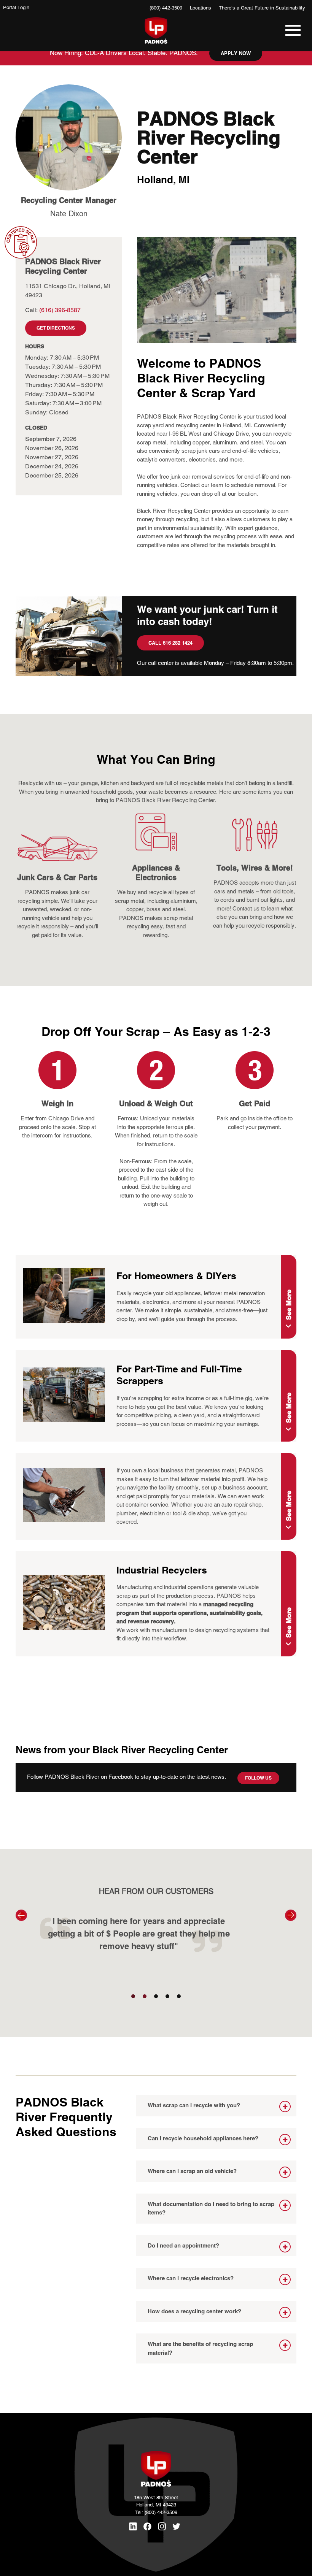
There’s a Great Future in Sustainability (262, 8)
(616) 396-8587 (60, 310)
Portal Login (16, 7)
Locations (201, 8)
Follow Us (258, 1778)
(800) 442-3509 (166, 8)
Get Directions (56, 328)
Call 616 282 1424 (170, 643)
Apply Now (236, 53)
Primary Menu (291, 34)
